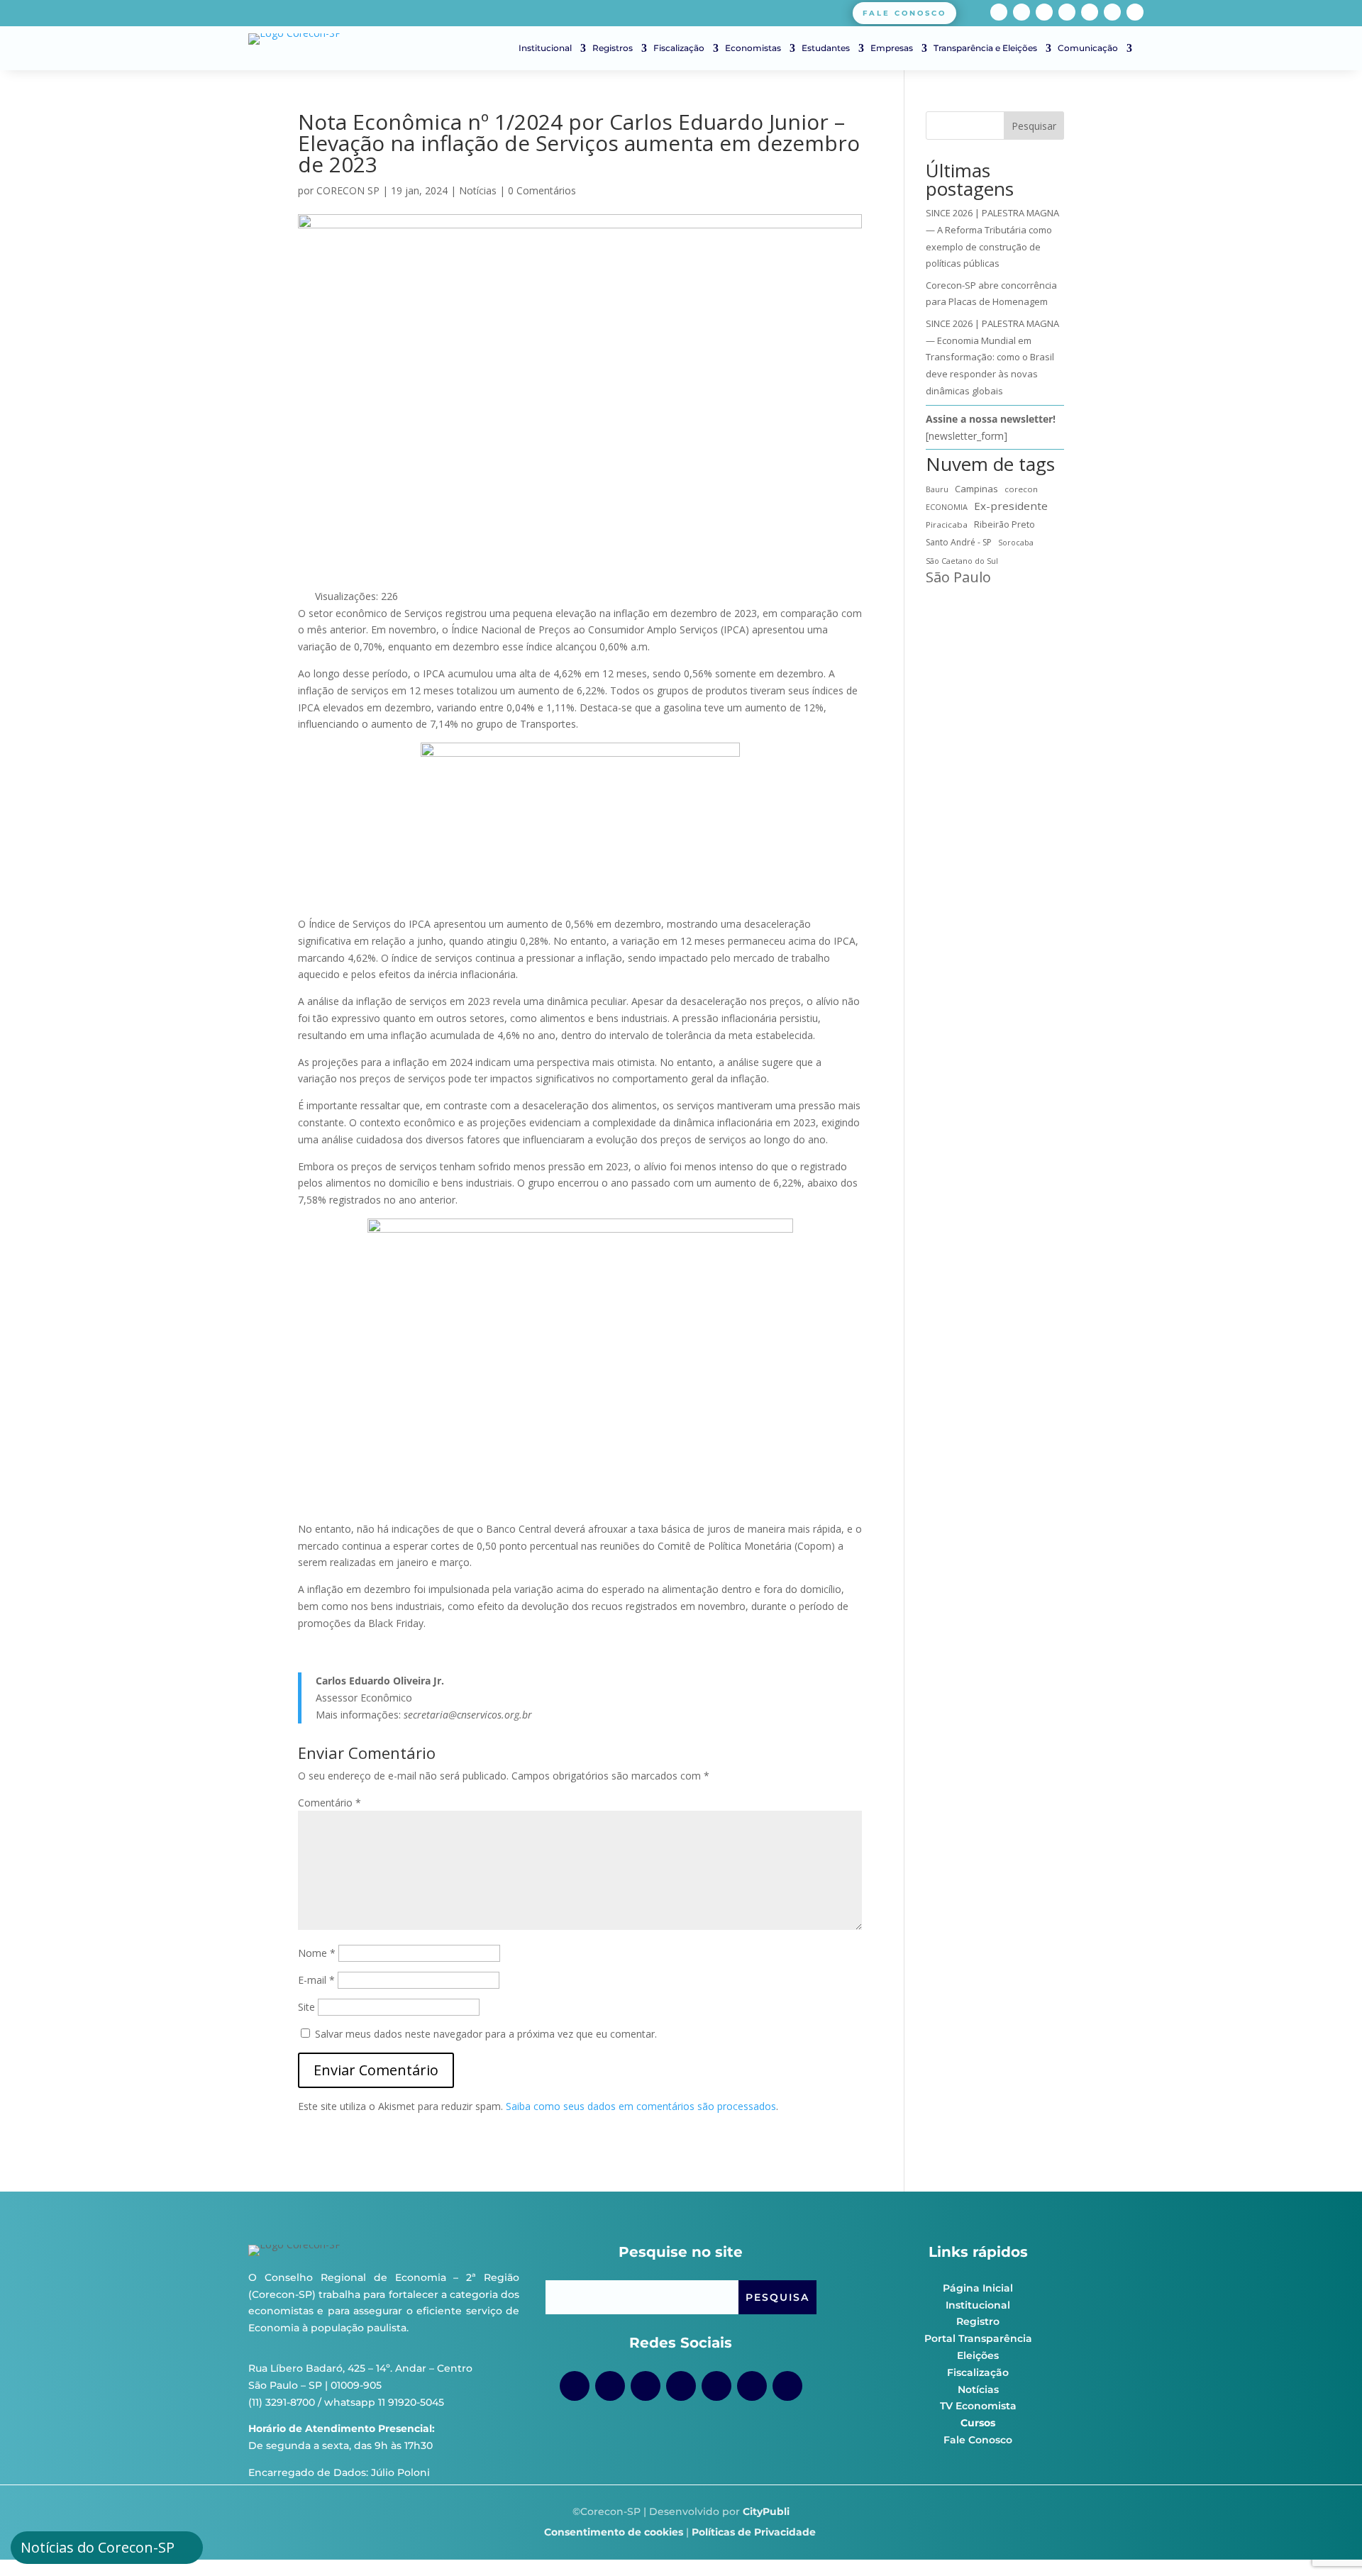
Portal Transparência (978, 2338)
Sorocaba (1016, 543)
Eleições (978, 2355)
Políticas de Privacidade (754, 2532)
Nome (317, 1953)
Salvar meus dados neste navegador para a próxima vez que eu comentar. (486, 2034)
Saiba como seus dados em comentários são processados (641, 2106)
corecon (1021, 489)
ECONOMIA (947, 507)
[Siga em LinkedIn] (1112, 12)
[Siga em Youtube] (1067, 12)
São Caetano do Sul (962, 561)
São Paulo (958, 577)
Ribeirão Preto (1004, 524)
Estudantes (826, 48)
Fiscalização (679, 48)
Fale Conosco (978, 2440)
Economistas (753, 48)
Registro (978, 2321)
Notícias (478, 190)
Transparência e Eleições (985, 48)
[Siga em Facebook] (999, 12)
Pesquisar (1034, 126)
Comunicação (1088, 48)
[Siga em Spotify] (1090, 12)
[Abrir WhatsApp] (1327, 2540)
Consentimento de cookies (614, 2532)
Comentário (330, 1803)
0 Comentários (542, 190)
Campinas (976, 489)
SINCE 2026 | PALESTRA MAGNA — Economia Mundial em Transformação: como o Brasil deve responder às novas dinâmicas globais (992, 357)
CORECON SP (348, 190)
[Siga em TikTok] (1044, 12)
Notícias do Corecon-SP (98, 2547)
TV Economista (978, 2406)
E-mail (316, 1980)
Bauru (937, 489)
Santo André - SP (959, 542)
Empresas (892, 48)
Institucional (545, 48)
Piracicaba (947, 524)
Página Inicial (978, 2288)
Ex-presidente (1011, 506)
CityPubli (766, 2511)
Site (306, 2007)
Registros (613, 48)
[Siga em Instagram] (1021, 12)
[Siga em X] (1135, 12)
